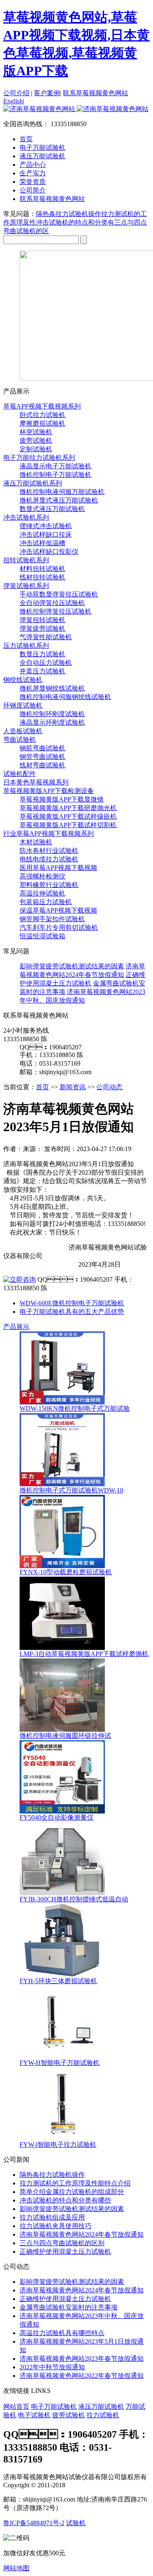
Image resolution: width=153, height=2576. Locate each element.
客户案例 (47, 93)
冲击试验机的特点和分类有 (75, 222)
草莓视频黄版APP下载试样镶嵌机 (68, 816)
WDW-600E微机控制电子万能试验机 (72, 1303)
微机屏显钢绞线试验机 (52, 688)
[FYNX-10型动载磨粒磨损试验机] (62, 1566)
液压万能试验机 (101, 2407)
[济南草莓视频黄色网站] (76, 109)
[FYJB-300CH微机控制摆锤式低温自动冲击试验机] (62, 1893)
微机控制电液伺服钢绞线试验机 (65, 697)
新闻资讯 (73, 1087)
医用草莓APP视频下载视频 (58, 868)
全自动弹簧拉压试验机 (52, 603)
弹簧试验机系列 (26, 586)
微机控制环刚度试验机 (52, 714)
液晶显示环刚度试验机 (52, 722)
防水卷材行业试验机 (49, 851)
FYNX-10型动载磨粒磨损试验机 (66, 1572)
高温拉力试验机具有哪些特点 (62, 2333)
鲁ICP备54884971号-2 (34, 2523)
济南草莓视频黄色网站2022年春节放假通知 (82, 2376)
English (13, 101)
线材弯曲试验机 (42, 765)
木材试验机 (36, 842)
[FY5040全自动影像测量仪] (62, 1811)
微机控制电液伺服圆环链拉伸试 (65, 1736)
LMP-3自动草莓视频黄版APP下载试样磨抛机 (84, 1654)
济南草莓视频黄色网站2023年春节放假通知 (82, 2359)
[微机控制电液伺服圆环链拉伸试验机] (62, 1729)
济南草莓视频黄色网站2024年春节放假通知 (82, 2234)
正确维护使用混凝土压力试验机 (65, 2252)
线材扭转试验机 (42, 577)
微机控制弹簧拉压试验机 (55, 611)
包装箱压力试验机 (46, 902)
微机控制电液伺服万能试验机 (62, 492)
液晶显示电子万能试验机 (55, 466)
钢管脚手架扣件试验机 (52, 919)
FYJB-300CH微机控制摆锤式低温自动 (74, 1899)
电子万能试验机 (54, 2407)
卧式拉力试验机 (42, 415)
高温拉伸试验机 (42, 893)
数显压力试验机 (42, 654)
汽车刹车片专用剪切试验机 (59, 927)
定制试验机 (36, 449)
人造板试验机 (23, 731)
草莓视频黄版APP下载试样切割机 (68, 825)
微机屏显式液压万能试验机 (59, 500)
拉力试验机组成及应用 (52, 2217)
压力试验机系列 (26, 646)
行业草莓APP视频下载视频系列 (49, 834)
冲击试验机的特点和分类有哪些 (65, 2200)
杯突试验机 (36, 432)
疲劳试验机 (36, 440)
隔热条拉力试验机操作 (69, 214)
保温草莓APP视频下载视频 (58, 910)
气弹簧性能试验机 (46, 637)
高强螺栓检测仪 (42, 876)
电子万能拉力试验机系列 (39, 458)
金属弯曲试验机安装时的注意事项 (69, 2307)
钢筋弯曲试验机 (42, 748)
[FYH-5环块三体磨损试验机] (62, 1975)
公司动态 (109, 1087)
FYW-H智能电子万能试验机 (60, 2063)
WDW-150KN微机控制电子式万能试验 (75, 1408)
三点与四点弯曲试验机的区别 (62, 2243)
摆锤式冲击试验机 (46, 526)
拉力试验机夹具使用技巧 (55, 2226)
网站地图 (16, 2568)
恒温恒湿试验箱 (42, 936)
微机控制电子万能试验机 (55, 475)
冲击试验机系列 (26, 517)
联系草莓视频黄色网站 (95, 93)
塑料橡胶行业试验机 (49, 885)
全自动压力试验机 (46, 663)
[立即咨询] (20, 1279)
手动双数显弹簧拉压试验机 (59, 594)
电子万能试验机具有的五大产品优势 (72, 1312)
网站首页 (16, 2407)
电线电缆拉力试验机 (49, 859)
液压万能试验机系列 (33, 483)
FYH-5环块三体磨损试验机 (58, 1981)
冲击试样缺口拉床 (46, 534)
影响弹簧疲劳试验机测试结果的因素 (72, 966)
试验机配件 (20, 774)
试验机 (76, 2523)
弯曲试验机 (20, 740)
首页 (26, 139)
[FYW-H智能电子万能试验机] (62, 2057)
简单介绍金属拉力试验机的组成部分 (72, 2192)
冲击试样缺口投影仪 (49, 552)
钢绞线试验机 (23, 680)
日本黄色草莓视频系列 (36, 782)
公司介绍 (16, 93)
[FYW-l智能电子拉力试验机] (62, 2138)
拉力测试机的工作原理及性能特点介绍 (75, 2183)
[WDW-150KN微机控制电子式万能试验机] (62, 1402)
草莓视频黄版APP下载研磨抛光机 (68, 808)
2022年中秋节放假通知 (52, 2367)
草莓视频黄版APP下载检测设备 (49, 791)
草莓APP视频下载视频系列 (42, 406)
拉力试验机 (103, 2415)
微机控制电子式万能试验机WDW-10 (71, 1490)
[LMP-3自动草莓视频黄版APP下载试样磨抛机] (62, 1648)
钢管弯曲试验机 (42, 757)
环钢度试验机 (23, 705)
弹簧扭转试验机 (42, 620)
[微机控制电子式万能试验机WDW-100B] (62, 1484)
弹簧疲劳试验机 (42, 628)
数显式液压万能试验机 (52, 509)
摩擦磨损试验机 (42, 423)
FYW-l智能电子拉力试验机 (58, 2144)
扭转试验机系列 (26, 560)
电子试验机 (34, 2415)
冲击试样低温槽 (42, 543)
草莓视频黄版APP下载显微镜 (62, 799)
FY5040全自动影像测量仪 (57, 1817)
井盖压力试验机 (42, 671)
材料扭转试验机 (42, 569)
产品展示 (16, 1327)
